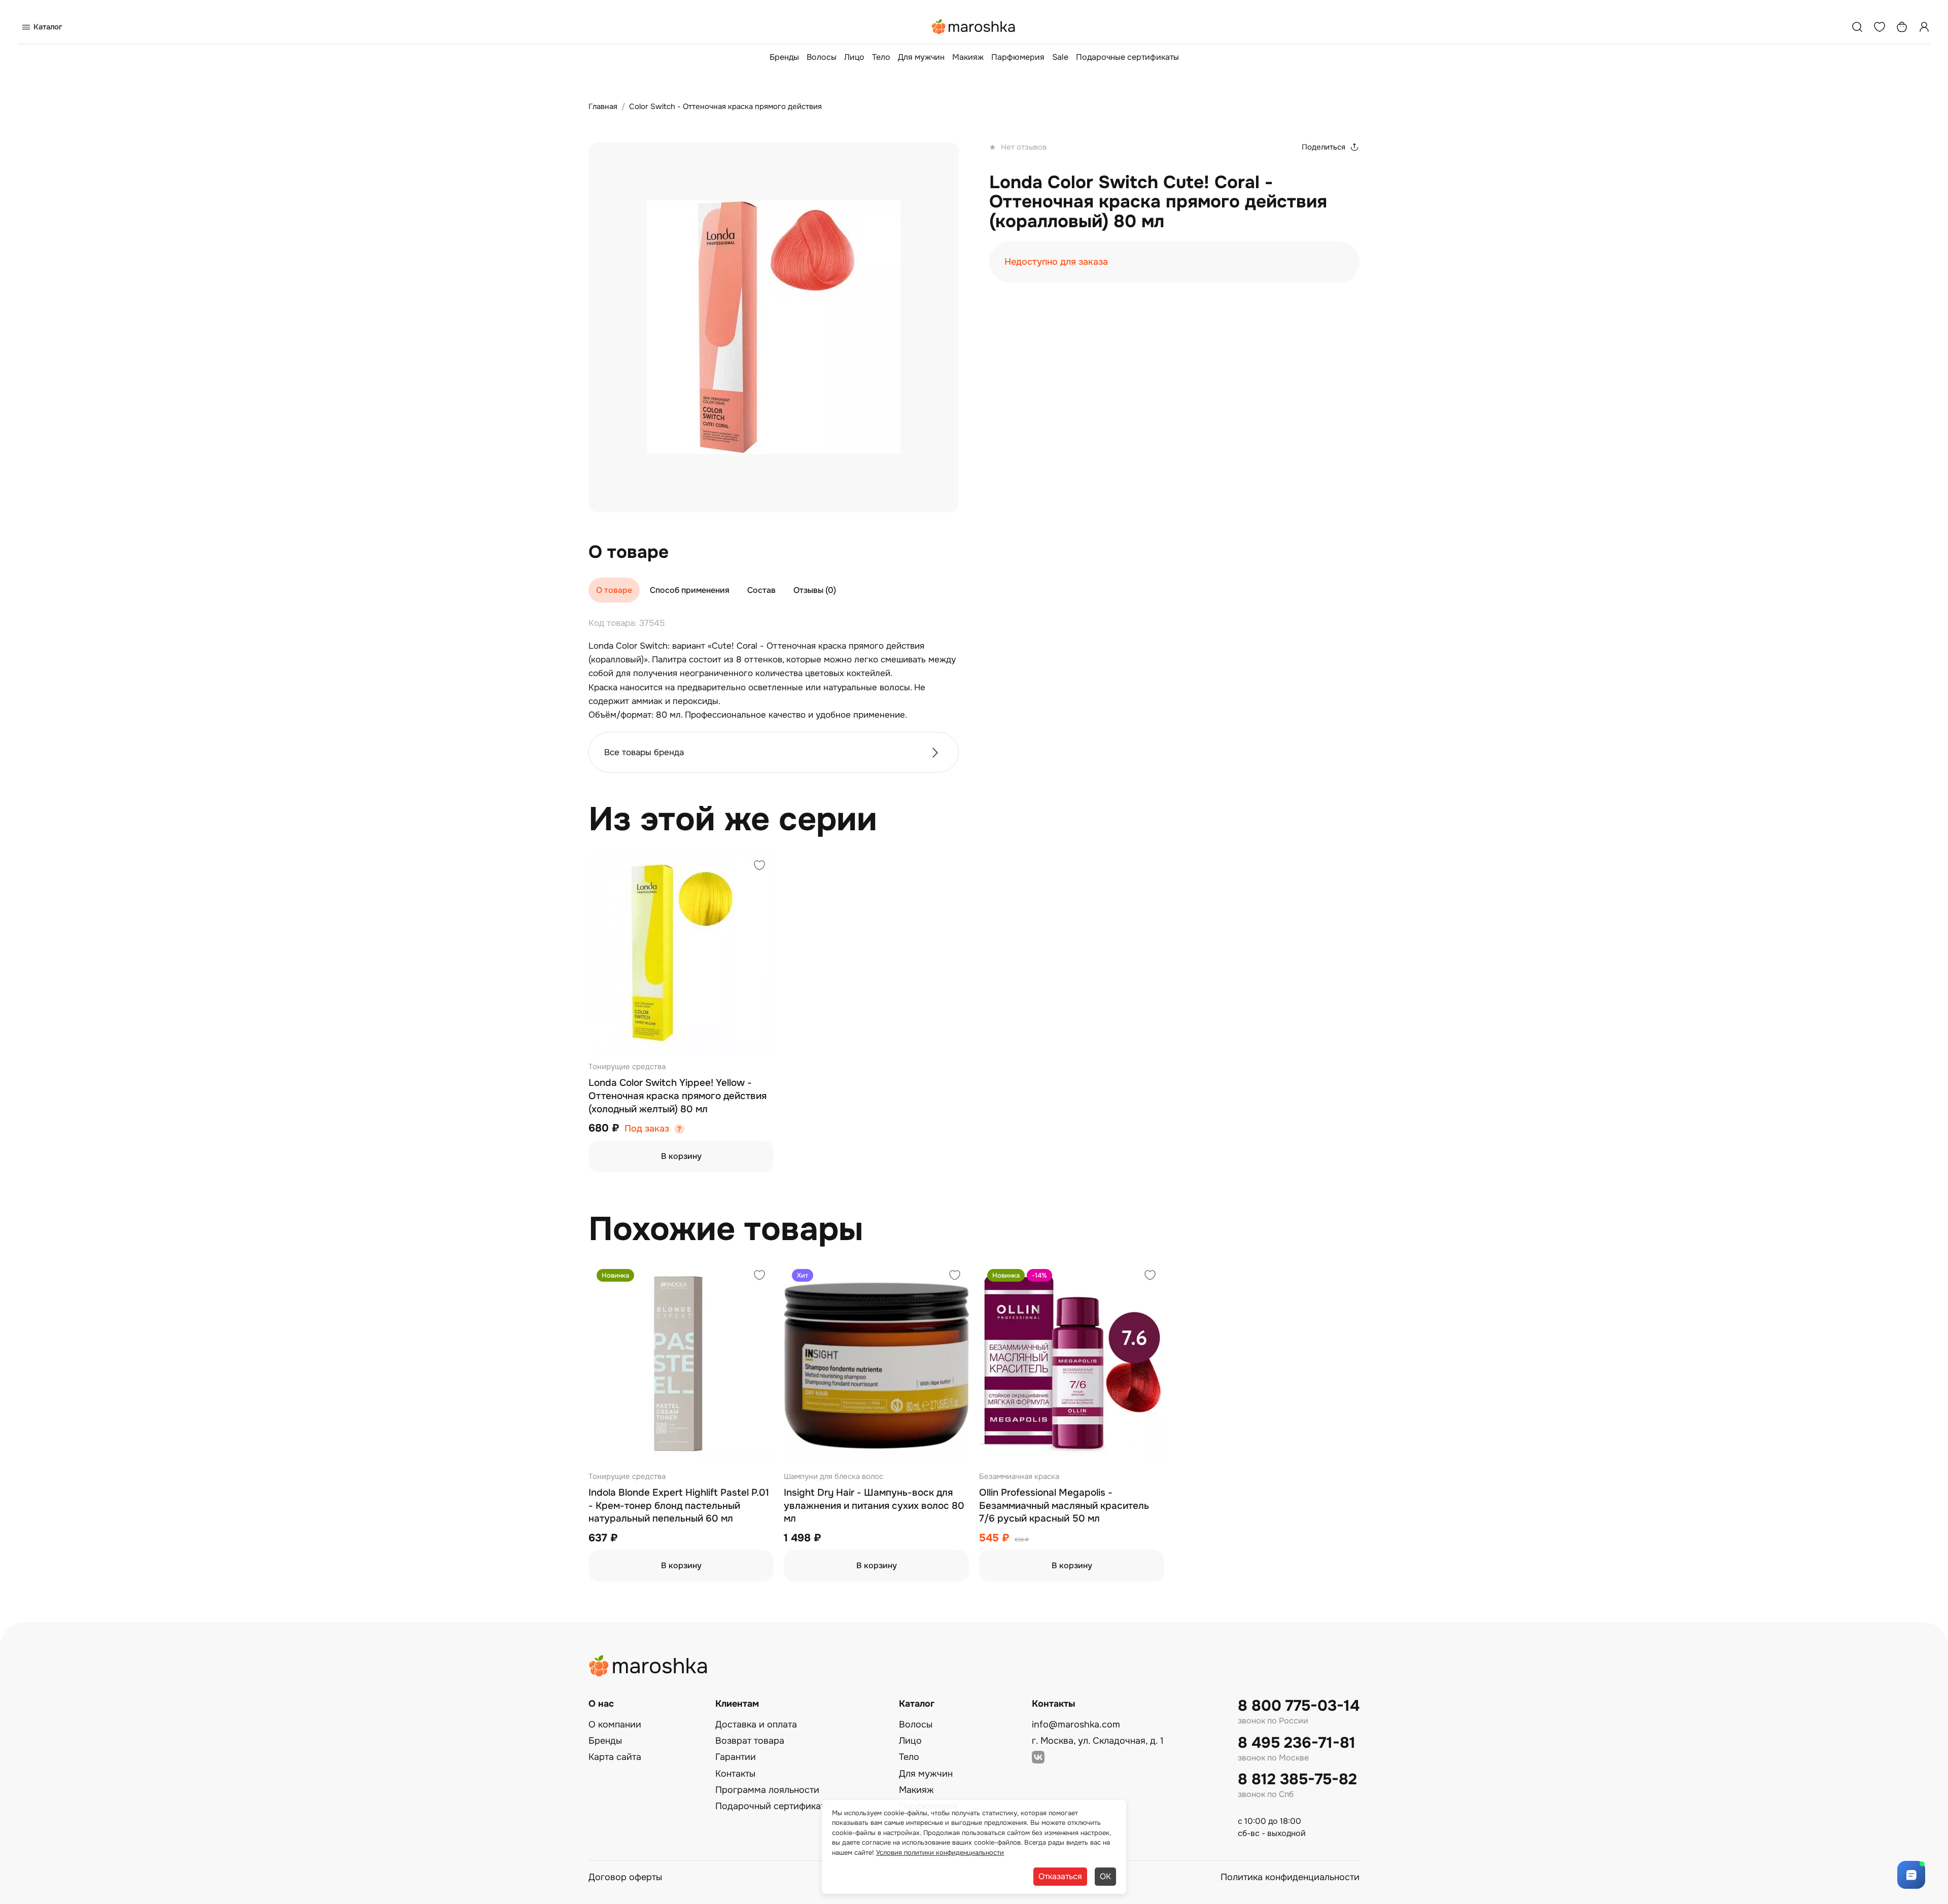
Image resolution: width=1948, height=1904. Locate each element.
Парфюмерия (1018, 57)
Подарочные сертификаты (1127, 57)
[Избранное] (1880, 27)
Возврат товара (750, 1741)
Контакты (735, 1774)
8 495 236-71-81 (1297, 1743)
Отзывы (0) (815, 590)
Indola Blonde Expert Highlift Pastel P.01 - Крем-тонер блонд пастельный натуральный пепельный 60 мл (679, 1506)
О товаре (614, 590)
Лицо (854, 57)
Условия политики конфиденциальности (940, 1853)
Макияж (968, 57)
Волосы (822, 57)
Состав (761, 590)
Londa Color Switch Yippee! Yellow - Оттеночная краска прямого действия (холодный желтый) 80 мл (677, 1096)
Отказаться (1060, 1876)
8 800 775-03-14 (1299, 1706)
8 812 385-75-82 (1297, 1779)
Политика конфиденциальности (1290, 1877)
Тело (881, 57)
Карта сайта (615, 1757)
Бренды (784, 57)
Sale (1060, 57)
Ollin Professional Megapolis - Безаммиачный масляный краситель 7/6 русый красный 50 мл (1064, 1506)
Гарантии (736, 1757)
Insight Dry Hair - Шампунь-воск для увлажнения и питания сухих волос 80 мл (874, 1506)
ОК (1105, 1876)
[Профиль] (1924, 27)
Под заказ (647, 1129)
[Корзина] (1902, 27)
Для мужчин (921, 57)
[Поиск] (1857, 27)
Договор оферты (625, 1877)
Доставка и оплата (756, 1724)
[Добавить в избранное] (759, 867)
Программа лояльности (767, 1790)
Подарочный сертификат (770, 1806)
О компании (615, 1724)
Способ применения (690, 590)
